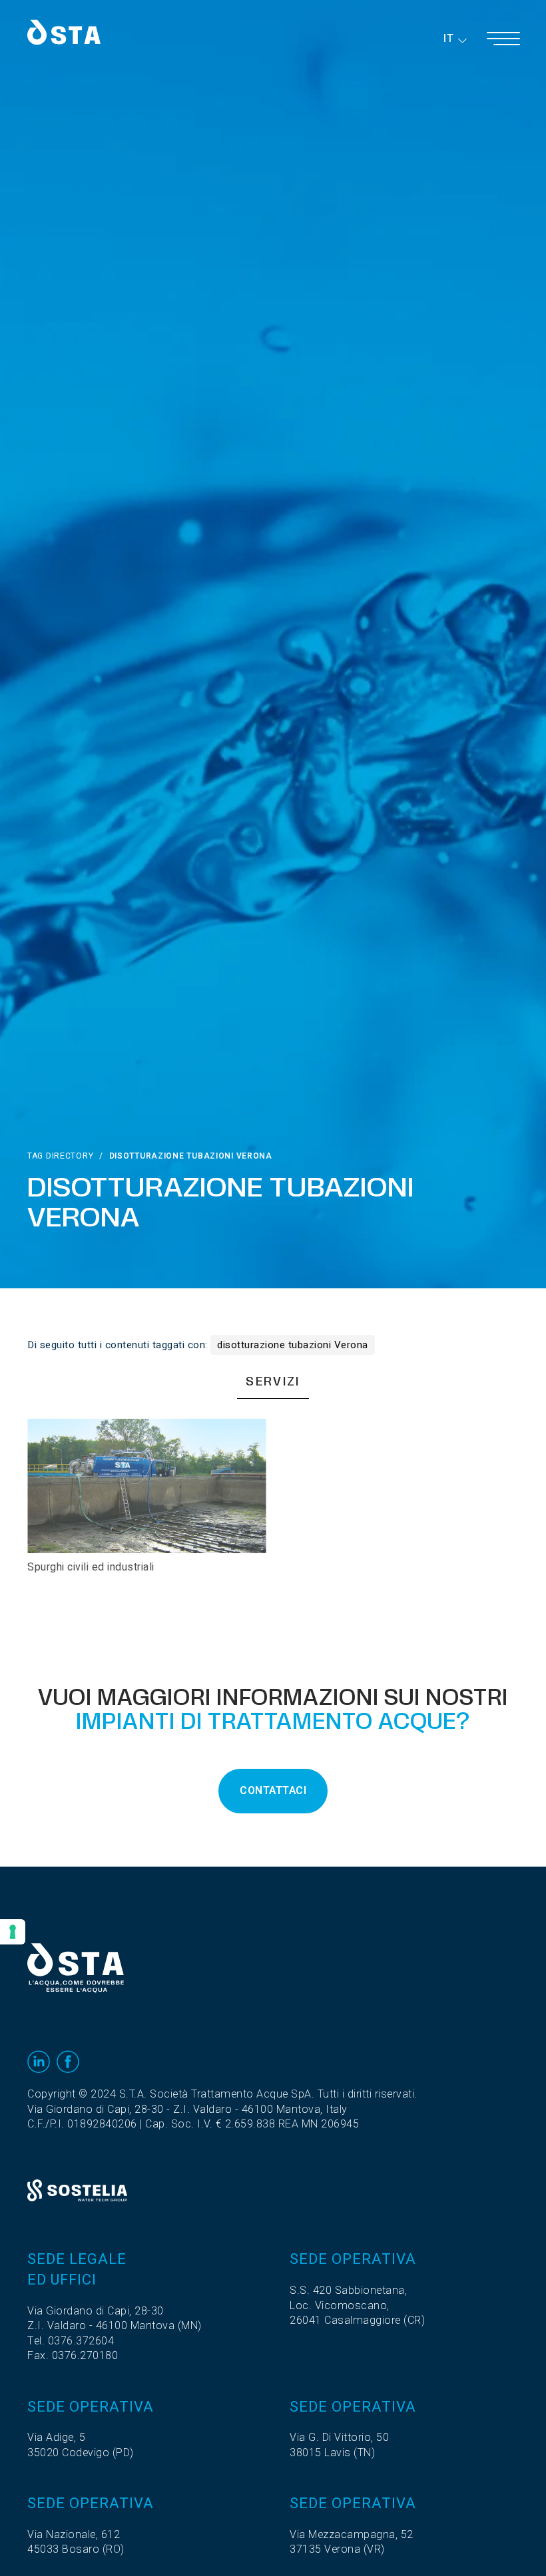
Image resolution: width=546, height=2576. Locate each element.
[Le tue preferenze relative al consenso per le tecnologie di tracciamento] (13, 1932)
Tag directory (60, 1156)
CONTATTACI (273, 1791)
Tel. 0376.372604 (71, 2341)
